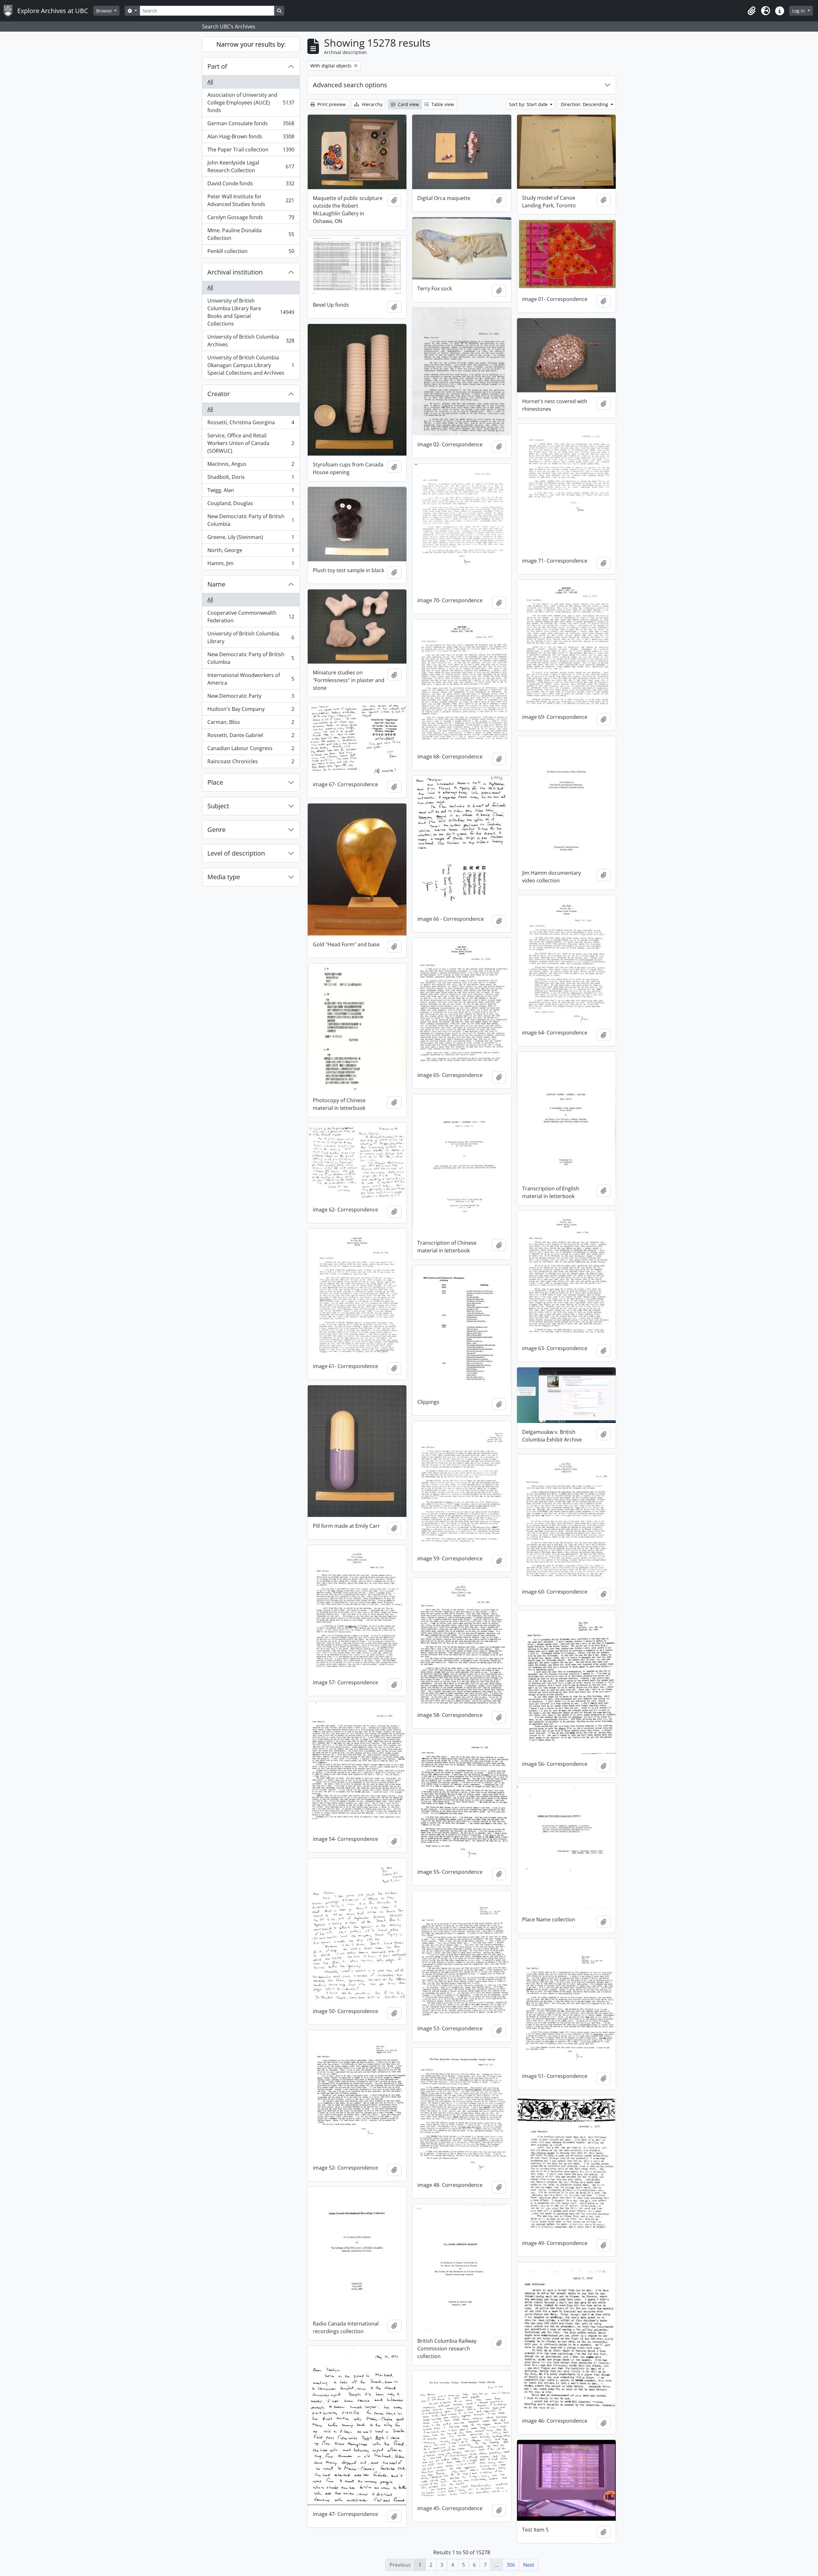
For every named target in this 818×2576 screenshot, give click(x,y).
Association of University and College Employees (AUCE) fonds (251, 103)
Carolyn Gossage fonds (251, 219)
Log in (799, 11)
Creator (219, 394)
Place (215, 782)
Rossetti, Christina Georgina (251, 424)
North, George (251, 552)
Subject (218, 806)
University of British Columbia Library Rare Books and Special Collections (251, 312)
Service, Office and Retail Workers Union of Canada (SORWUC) (251, 443)
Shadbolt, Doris (251, 479)
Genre (216, 830)
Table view (442, 104)
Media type (224, 877)
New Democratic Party (251, 697)
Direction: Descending (585, 104)
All (210, 82)
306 (511, 2565)
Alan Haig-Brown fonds (251, 138)
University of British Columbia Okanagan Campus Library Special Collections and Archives (251, 365)
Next (529, 2565)
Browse (105, 11)
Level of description (236, 853)
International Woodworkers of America (251, 679)
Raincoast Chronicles (251, 763)
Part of (217, 66)
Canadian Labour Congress (251, 750)
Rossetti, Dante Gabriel (251, 737)
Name (216, 584)
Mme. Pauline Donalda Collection (251, 234)
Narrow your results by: (251, 44)
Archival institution (235, 272)
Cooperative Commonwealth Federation (251, 617)
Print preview (331, 104)
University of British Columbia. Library (251, 637)
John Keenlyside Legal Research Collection (251, 166)
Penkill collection (251, 253)
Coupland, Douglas (251, 505)
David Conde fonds (251, 185)
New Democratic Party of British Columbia (251, 520)
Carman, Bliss (251, 724)
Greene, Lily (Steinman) (251, 539)
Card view (408, 104)
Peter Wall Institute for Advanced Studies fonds (251, 200)
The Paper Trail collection (251, 151)
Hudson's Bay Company (251, 711)
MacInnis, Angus (251, 465)
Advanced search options (350, 85)
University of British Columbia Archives (251, 341)
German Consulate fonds (251, 125)
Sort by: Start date (529, 104)
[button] (752, 11)
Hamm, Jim (251, 565)
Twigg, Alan (251, 492)
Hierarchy (371, 104)
